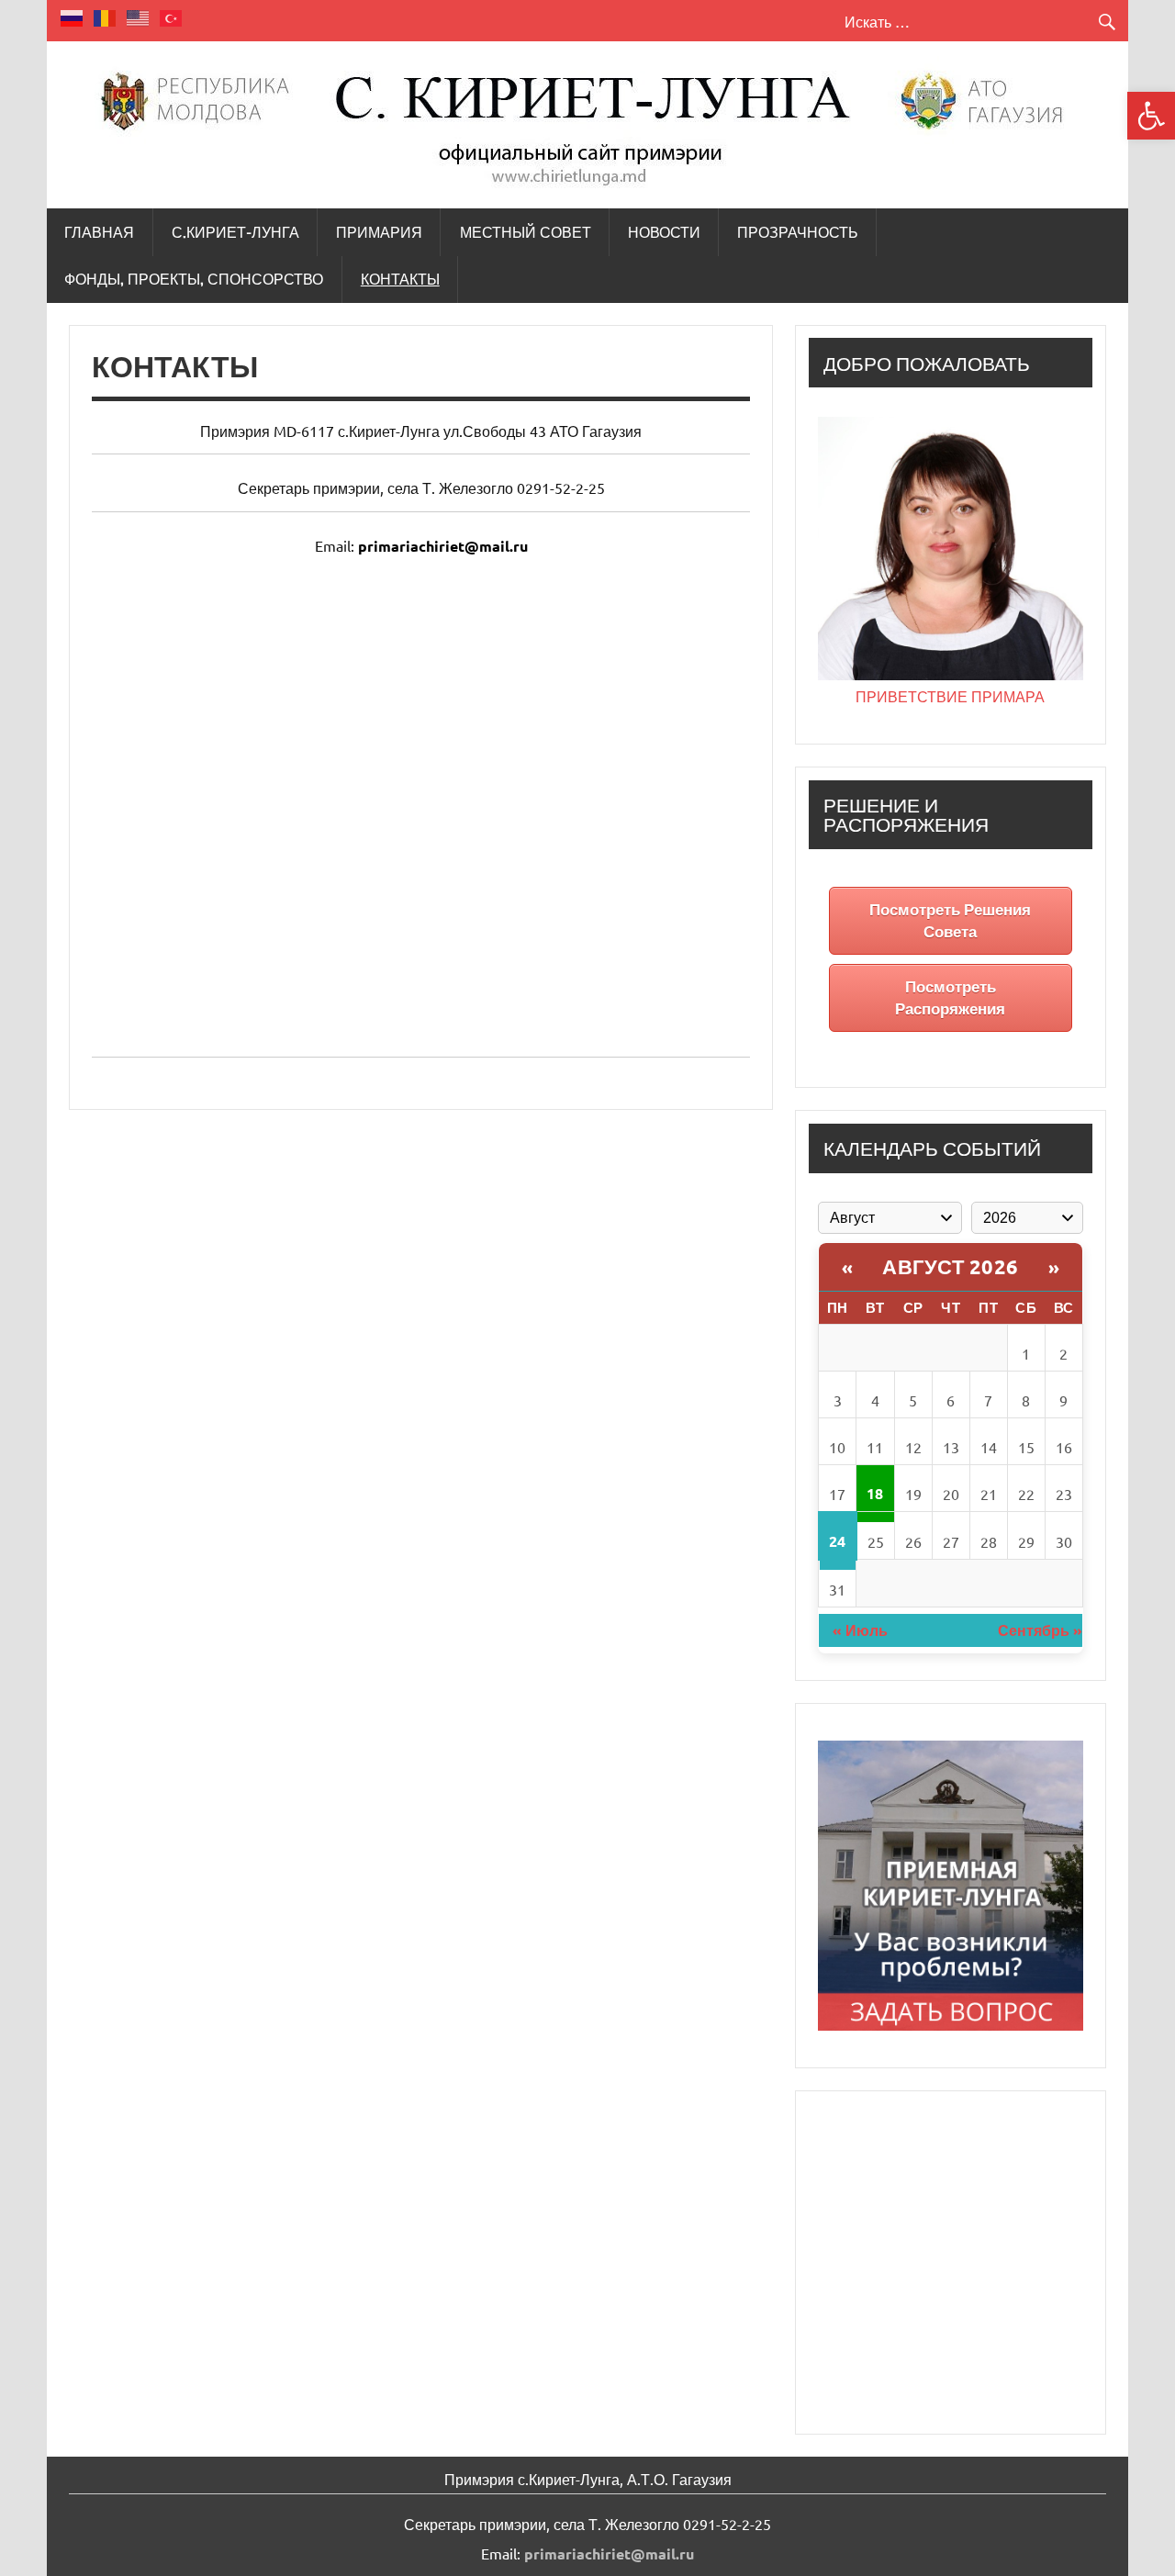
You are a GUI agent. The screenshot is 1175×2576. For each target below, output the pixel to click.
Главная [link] (99, 232)
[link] (1151, 116)
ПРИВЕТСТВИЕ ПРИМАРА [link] (950, 696)
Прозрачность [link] (798, 232)
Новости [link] (664, 232)
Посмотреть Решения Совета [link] (950, 920)
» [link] (1054, 1267)
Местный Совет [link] (526, 232)
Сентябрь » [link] (1040, 1630)
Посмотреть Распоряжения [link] (950, 997)
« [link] (848, 1267)
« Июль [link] (860, 1630)
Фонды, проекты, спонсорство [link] (194, 279)
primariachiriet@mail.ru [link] (443, 546)
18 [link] (875, 1493)
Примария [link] (379, 232)
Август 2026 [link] (951, 1266)
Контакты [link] (400, 279)
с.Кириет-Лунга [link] (235, 232)
